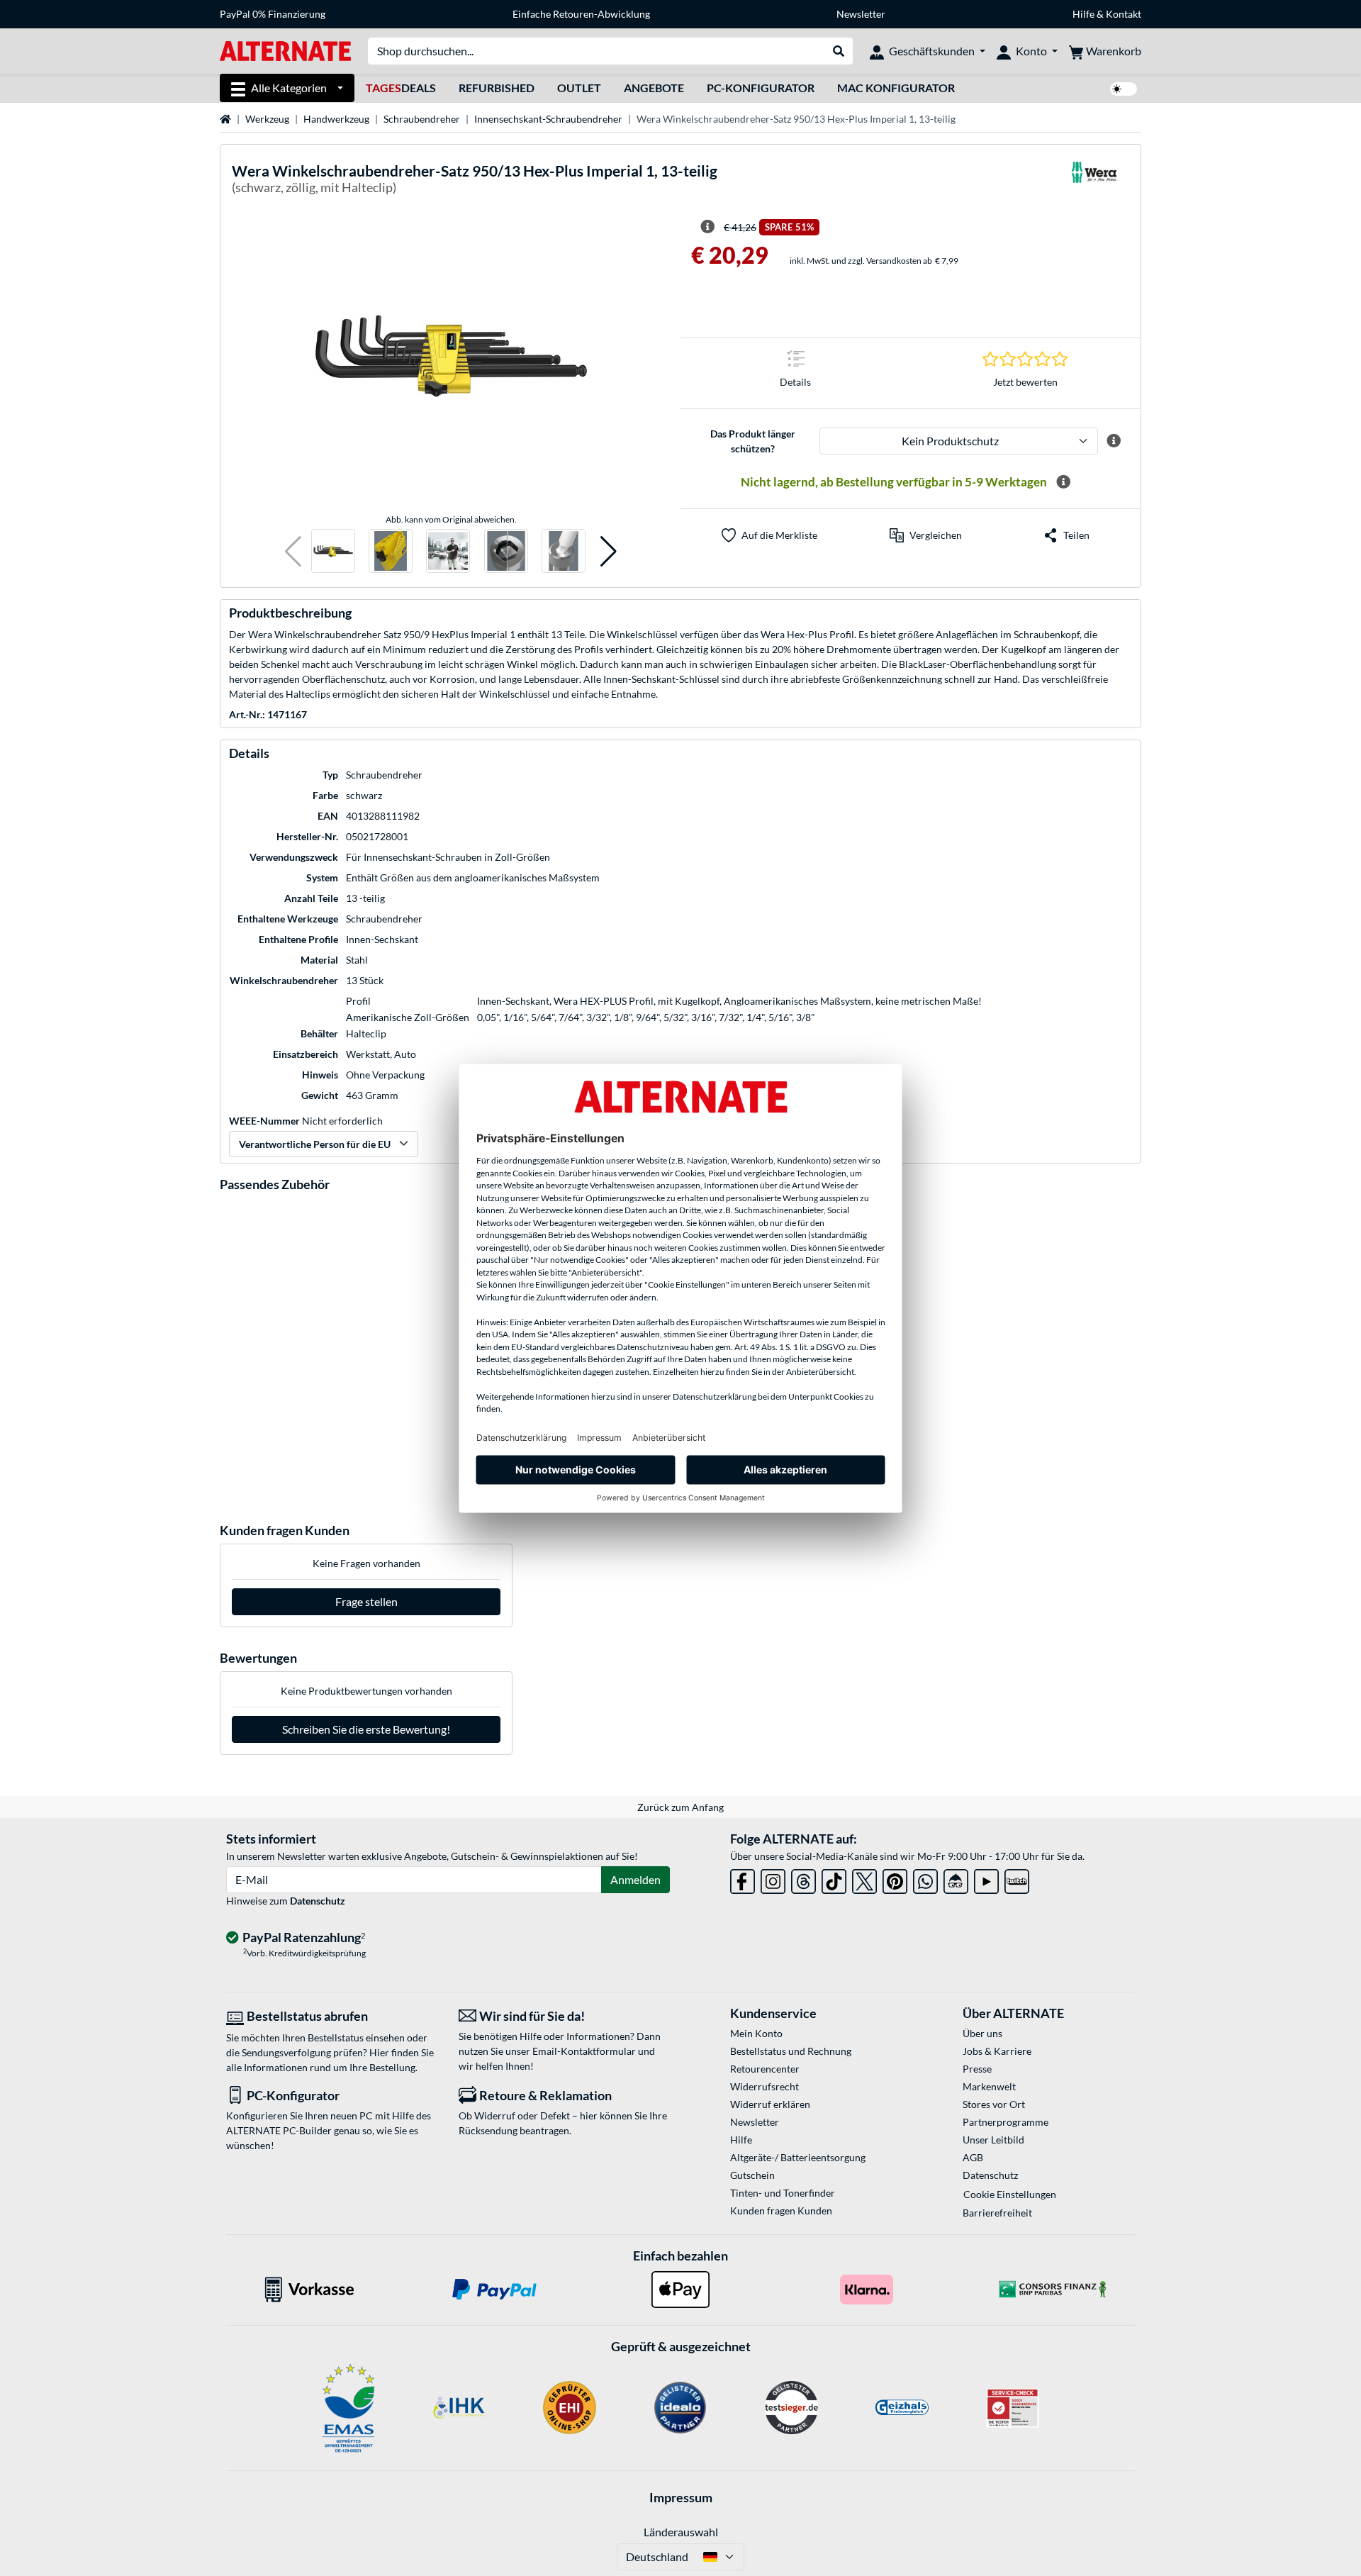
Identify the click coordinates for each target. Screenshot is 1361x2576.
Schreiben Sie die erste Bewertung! (366, 1729)
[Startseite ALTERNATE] (285, 50)
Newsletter (861, 14)
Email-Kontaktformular (584, 2051)
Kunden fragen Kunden (781, 2210)
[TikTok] (834, 1879)
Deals (401, 88)
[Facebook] (743, 1879)
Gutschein (752, 2175)
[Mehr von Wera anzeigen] (1094, 181)
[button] (293, 551)
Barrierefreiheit (997, 2213)
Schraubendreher (422, 119)
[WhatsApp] (925, 1879)
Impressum (681, 2497)
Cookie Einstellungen (1010, 2194)
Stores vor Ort (994, 2104)
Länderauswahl (681, 2532)
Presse (977, 2069)
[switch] (1124, 89)
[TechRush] (956, 1879)
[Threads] (803, 1879)
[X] (864, 1879)
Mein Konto (756, 2033)
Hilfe (1083, 14)
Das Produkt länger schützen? (753, 441)
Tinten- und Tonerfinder (783, 2193)
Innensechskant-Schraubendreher (548, 119)
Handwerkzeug (336, 119)
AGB (973, 2157)
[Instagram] (773, 1879)
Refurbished (497, 88)
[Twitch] (1017, 1879)
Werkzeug (267, 119)
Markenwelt (989, 2086)
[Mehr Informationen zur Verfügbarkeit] (1063, 482)
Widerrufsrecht (764, 2086)
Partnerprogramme (1006, 2122)
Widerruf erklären (770, 2104)
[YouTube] (986, 1879)
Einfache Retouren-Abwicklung (581, 14)
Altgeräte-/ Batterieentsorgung (798, 2157)
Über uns (982, 2033)
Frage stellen (366, 1601)
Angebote (654, 88)
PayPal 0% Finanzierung (273, 14)
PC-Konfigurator (761, 88)
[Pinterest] (895, 1879)
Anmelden (635, 1879)
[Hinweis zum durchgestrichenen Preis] (707, 227)
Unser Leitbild (993, 2140)
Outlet (579, 88)
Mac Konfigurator (896, 88)
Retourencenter (765, 2069)
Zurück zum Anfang (680, 1807)
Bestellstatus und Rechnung (791, 2051)
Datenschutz (318, 1901)
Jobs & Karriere (997, 2051)
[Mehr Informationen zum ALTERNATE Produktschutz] (1114, 441)
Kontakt (1124, 14)
